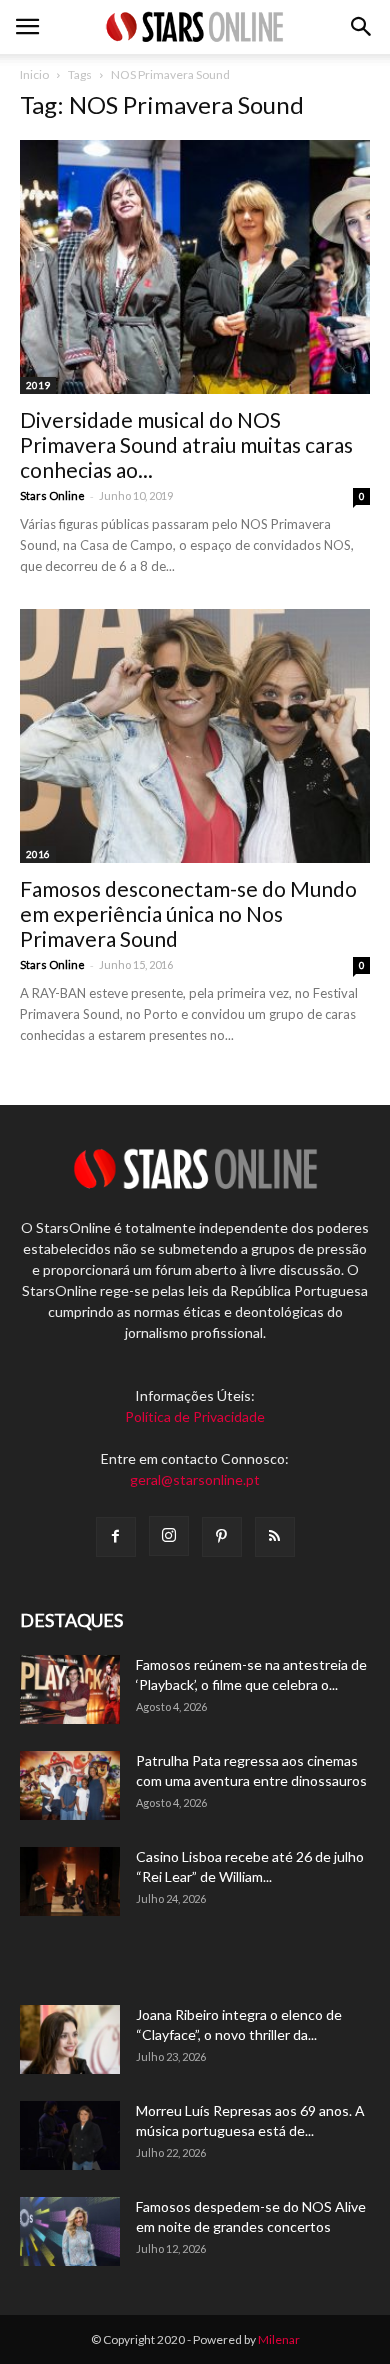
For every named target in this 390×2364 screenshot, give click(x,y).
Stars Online (52, 495)
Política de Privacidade (195, 1416)
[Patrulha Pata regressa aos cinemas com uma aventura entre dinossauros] (70, 1785)
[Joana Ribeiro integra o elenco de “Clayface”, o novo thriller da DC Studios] (70, 2039)
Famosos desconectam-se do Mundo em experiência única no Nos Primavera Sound (188, 913)
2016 (38, 854)
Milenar (279, 2339)
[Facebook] (116, 1537)
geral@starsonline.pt (195, 1479)
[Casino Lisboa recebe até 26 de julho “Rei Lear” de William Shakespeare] (70, 1881)
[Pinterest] (222, 1537)
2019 (38, 385)
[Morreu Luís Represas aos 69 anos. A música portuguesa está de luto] (70, 2135)
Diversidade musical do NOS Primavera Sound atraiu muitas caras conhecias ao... (186, 444)
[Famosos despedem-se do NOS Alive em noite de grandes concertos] (70, 2231)
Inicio (34, 74)
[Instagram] (169, 1536)
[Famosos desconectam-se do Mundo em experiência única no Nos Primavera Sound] (195, 736)
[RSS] (275, 1537)
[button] (362, 27)
